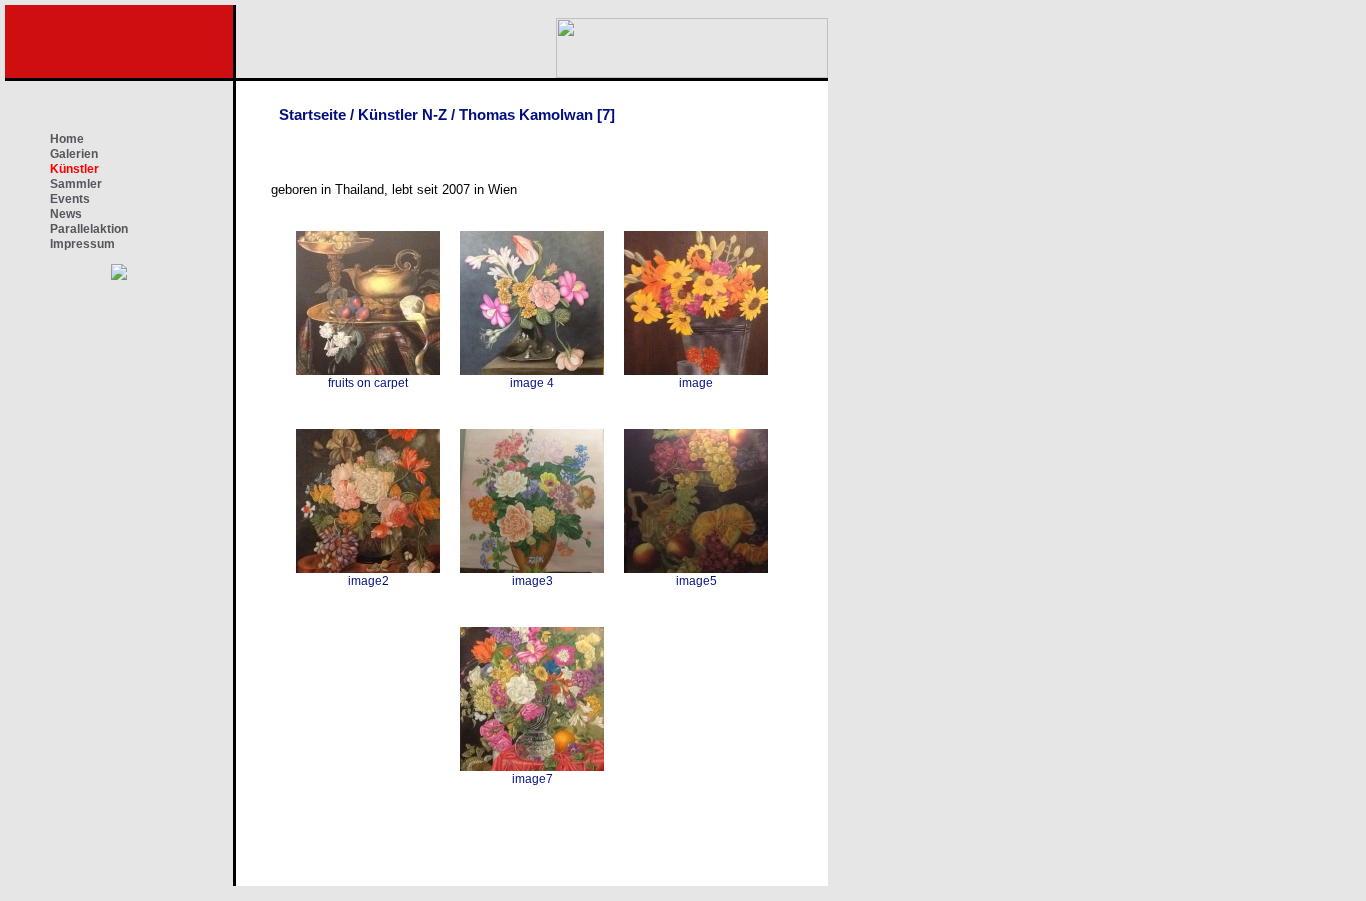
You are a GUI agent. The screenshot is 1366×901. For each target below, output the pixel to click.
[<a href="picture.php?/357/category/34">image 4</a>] (532, 303)
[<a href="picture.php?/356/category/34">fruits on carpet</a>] (368, 303)
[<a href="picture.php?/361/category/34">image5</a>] (696, 501)
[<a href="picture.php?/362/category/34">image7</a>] (532, 699)
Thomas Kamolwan (526, 114)
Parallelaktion (89, 229)
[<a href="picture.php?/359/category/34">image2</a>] (368, 501)
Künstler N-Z (402, 114)
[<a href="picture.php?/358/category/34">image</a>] (696, 303)
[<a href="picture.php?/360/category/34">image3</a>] (532, 501)
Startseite (312, 114)
